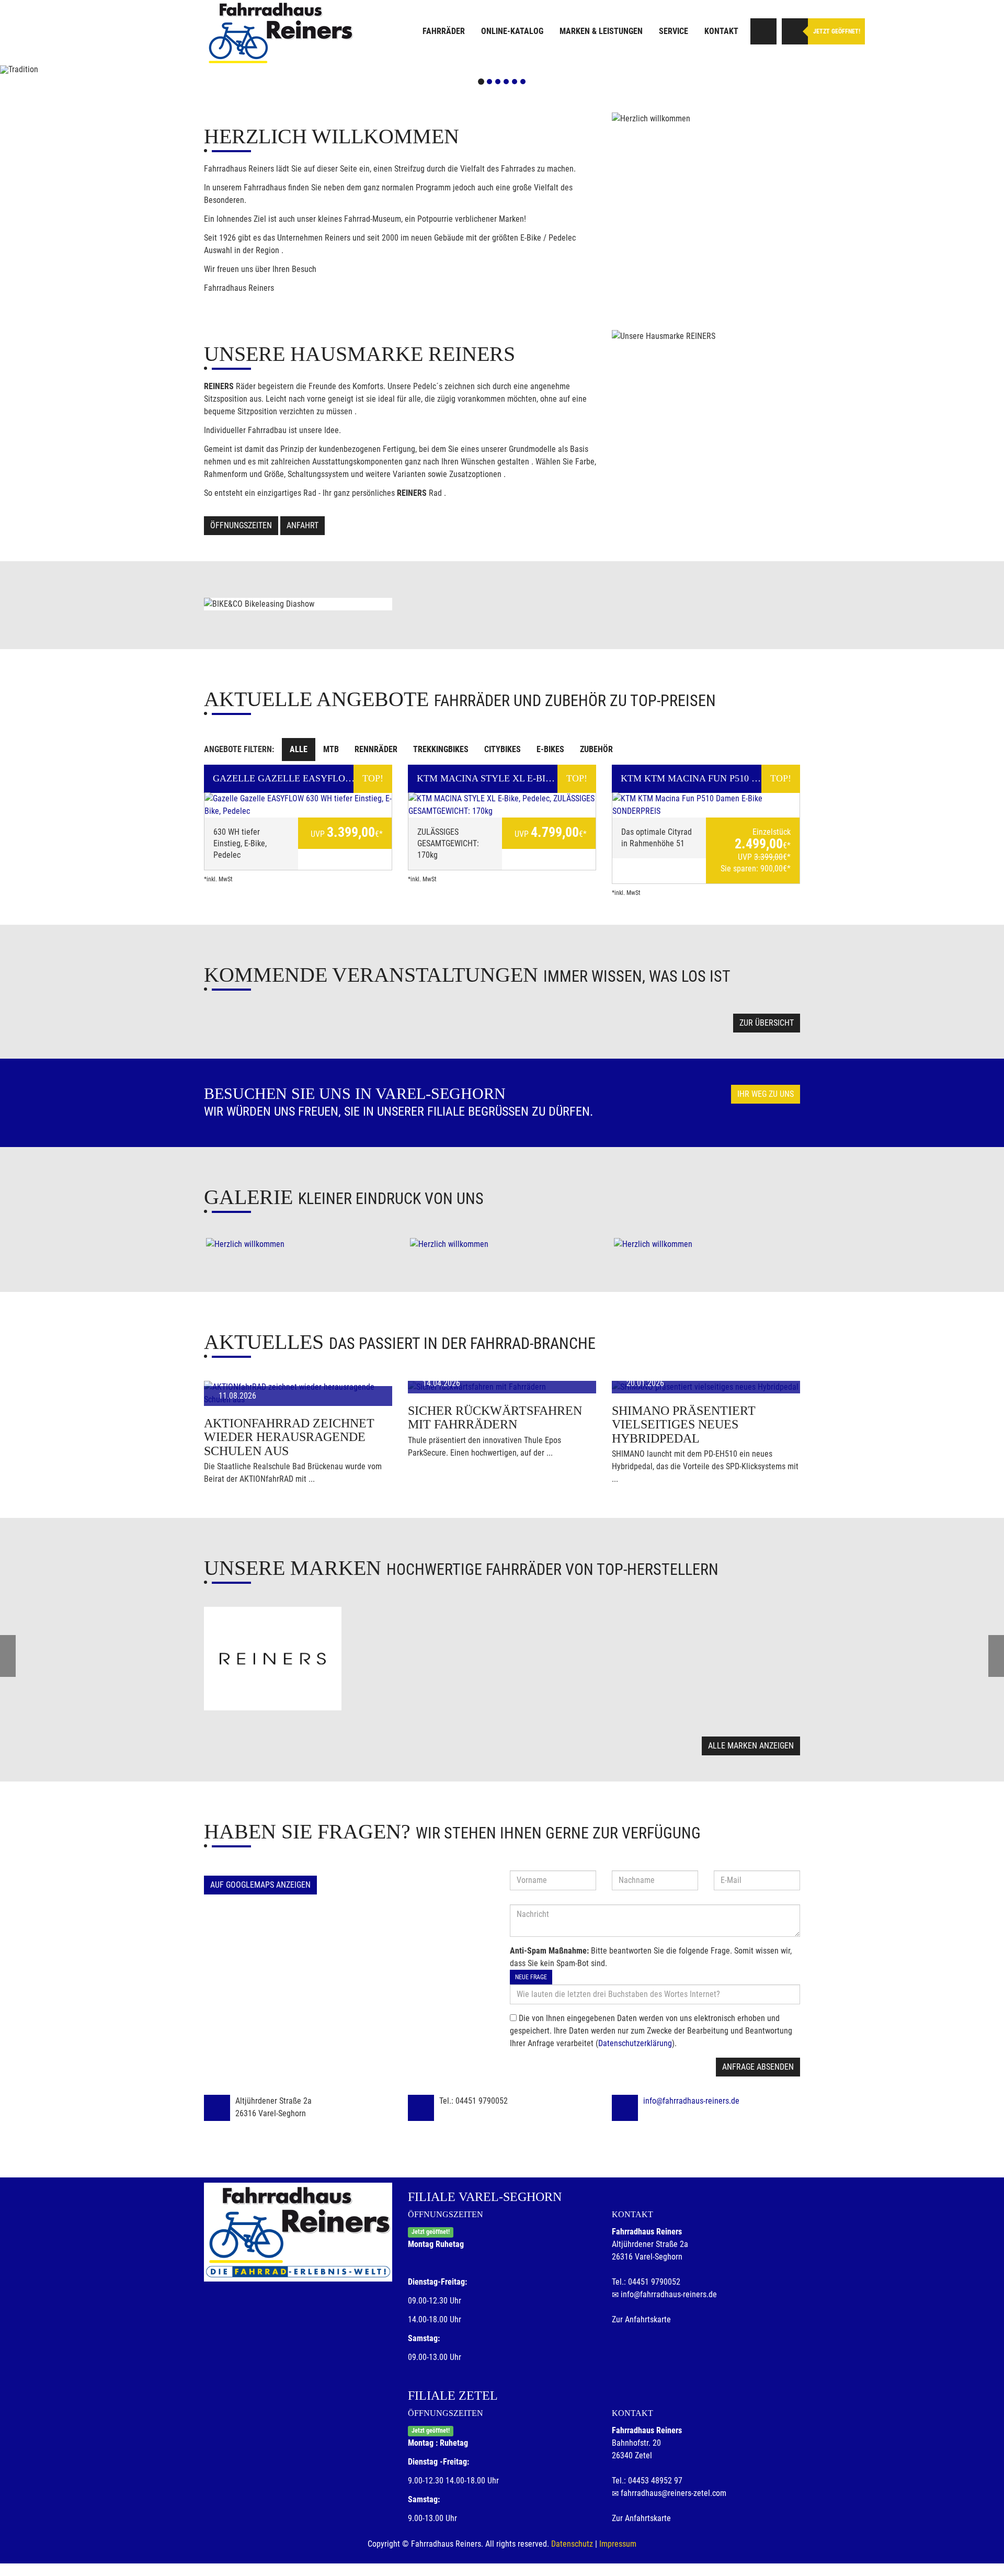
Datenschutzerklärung (635, 2043)
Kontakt (721, 31)
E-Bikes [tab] (550, 749)
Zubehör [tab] (596, 749)
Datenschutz (572, 2544)
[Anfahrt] (763, 31)
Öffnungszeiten (241, 525)
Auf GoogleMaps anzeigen (260, 1885)
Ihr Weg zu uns (766, 1094)
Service (674, 31)
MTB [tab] (331, 749)
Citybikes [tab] (503, 749)
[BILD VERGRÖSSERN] (298, 1244)
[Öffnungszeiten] (795, 31)
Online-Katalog (512, 31)
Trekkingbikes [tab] (441, 749)
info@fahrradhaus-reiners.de (691, 2101)
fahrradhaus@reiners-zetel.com (674, 2493)
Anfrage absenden (758, 2067)
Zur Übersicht (767, 1023)
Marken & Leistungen (601, 31)
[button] (75, 70)
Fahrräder (444, 31)
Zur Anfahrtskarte (641, 2319)
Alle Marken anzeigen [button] (751, 1746)
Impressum (618, 2544)
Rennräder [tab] (376, 749)
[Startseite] (280, 33)
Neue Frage (531, 1977)
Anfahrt (303, 525)
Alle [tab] (299, 749)
